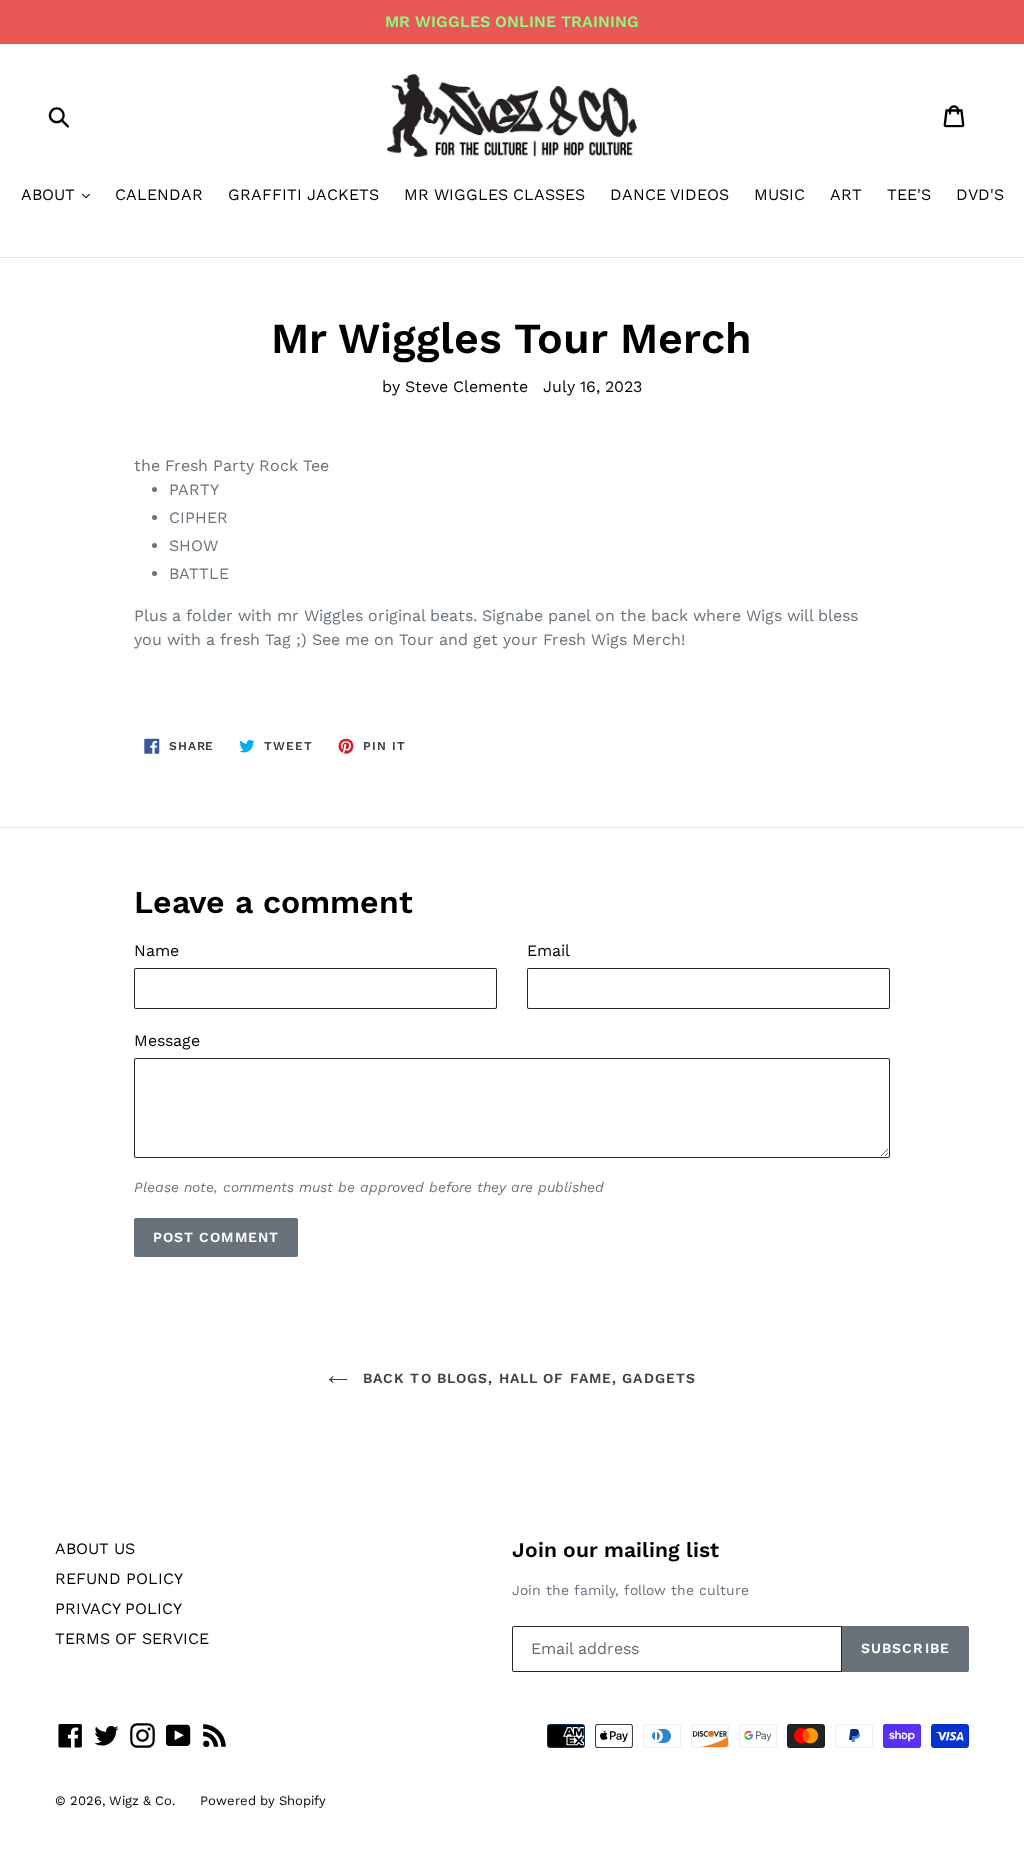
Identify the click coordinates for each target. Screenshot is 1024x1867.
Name (156, 950)
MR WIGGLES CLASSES (494, 194)
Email (548, 950)
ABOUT (50, 194)
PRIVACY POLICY (118, 1608)
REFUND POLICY (119, 1578)
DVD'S (980, 194)
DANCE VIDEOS (669, 194)
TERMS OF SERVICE (132, 1638)
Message (167, 1040)
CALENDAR (159, 194)
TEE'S (909, 194)
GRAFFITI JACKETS (303, 194)
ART (846, 194)
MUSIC (779, 194)
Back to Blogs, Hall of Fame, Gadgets (527, 1378)
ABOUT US (95, 1548)
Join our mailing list (615, 1549)
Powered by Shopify (263, 1800)
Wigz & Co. (142, 1800)
